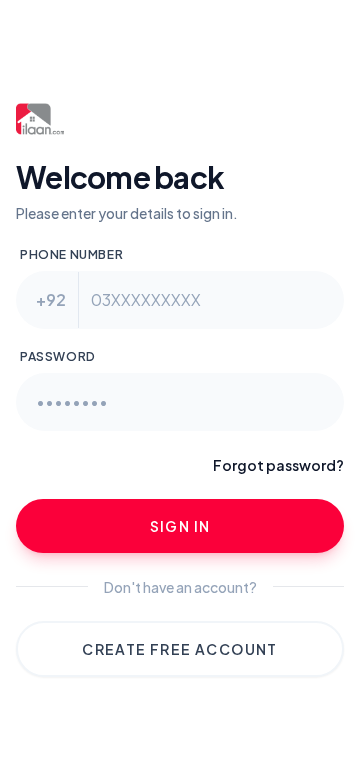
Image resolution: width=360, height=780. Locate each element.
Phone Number (71, 254)
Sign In (180, 526)
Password (58, 356)
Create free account (180, 649)
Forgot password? (278, 465)
